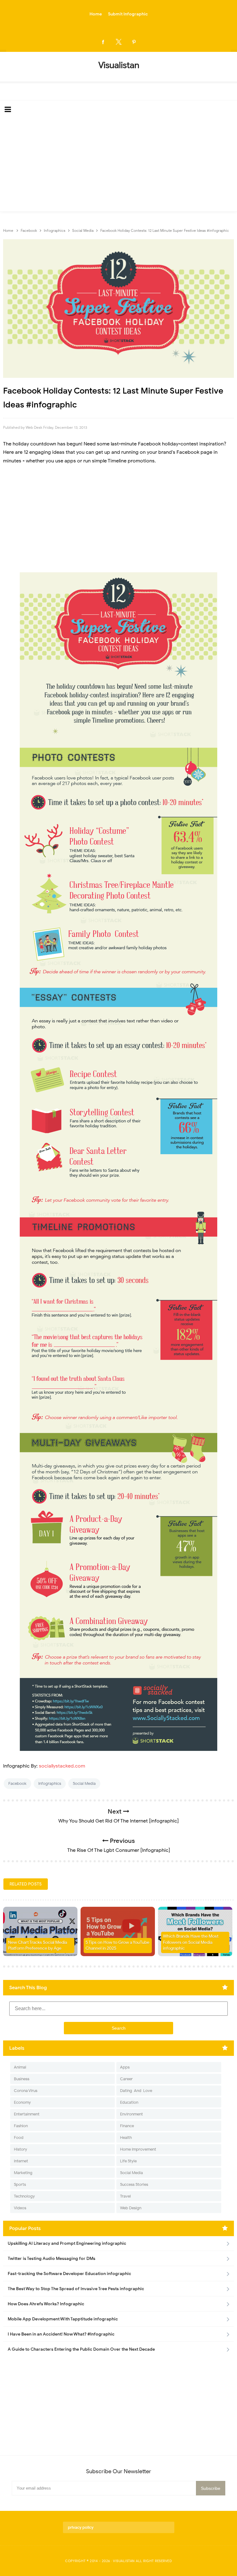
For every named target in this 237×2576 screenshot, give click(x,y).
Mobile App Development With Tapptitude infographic (63, 2319)
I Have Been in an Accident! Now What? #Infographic (61, 2334)
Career (126, 2079)
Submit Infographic (128, 14)
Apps (125, 2067)
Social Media (84, 1783)
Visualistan (124, 2561)
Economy (22, 2102)
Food (19, 2138)
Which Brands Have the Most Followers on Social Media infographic (191, 1942)
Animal (20, 2067)
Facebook (17, 1783)
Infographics (50, 1783)
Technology (24, 2196)
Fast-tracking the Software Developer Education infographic (69, 2274)
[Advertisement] (118, 165)
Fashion (21, 2126)
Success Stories (134, 2184)
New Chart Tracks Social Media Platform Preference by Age (37, 1946)
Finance (127, 2126)
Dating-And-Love (136, 2091)
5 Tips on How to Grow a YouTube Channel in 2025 (117, 1946)
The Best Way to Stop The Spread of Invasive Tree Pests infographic (76, 2289)
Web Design (131, 2208)
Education (129, 2102)
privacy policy (81, 2527)
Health (126, 2138)
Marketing (23, 2173)
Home (96, 14)
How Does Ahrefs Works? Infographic (46, 2304)
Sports (20, 2184)
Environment (131, 2114)
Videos (20, 2208)
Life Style (128, 2161)
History (21, 2149)
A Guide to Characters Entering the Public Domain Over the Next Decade (81, 2349)
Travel (125, 2196)
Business (22, 2079)
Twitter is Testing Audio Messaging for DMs (52, 2259)
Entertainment (27, 2114)
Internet (21, 2161)
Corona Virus (26, 2091)
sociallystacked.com (62, 1766)
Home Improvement (138, 2149)
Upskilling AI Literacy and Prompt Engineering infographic (67, 2243)
